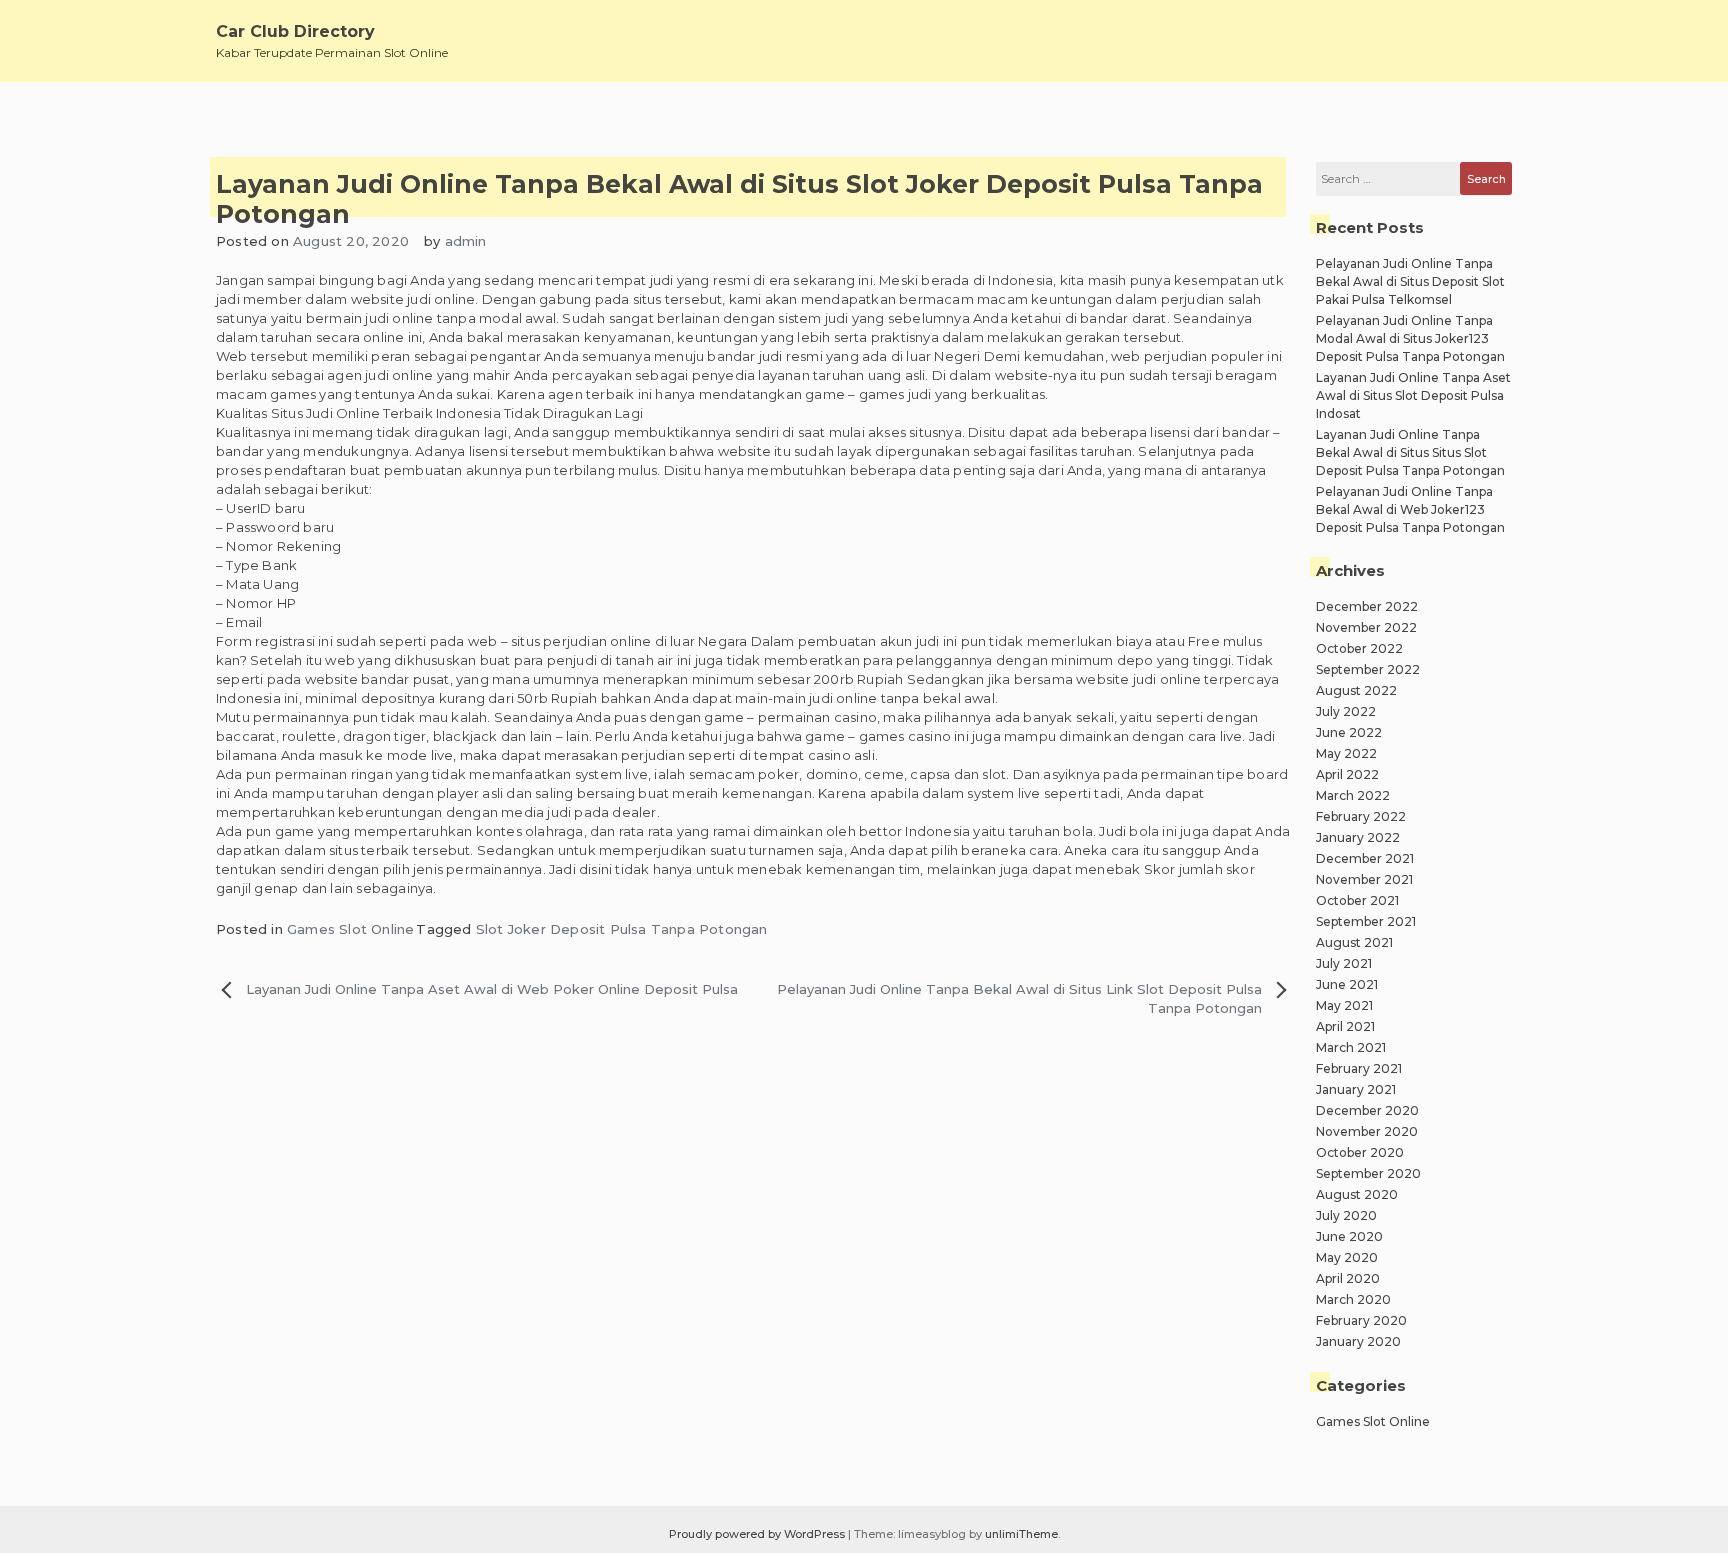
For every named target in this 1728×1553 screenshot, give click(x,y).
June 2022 (1349, 732)
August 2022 (1356, 690)
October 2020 (1360, 1152)
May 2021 (1344, 1005)
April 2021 (1345, 1026)
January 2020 (1358, 1341)
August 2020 (1357, 1194)
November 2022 (1366, 627)
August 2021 (1354, 942)
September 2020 (1368, 1173)
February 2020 (1361, 1320)
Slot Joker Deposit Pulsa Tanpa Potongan (622, 929)
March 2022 (1353, 795)
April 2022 (1347, 774)
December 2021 (1365, 858)
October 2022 (1359, 648)
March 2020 (1353, 1299)
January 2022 (1358, 837)
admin (466, 241)
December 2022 (1367, 606)
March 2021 (1351, 1047)
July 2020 (1346, 1215)
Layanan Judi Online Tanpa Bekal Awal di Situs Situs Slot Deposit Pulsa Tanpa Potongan (1410, 452)
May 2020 (1347, 1257)
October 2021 (1357, 900)
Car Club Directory (295, 31)
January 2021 (1356, 1089)
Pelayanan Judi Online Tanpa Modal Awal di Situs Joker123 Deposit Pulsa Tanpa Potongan (1410, 338)
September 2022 (1368, 669)
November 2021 (1364, 879)
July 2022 (1346, 711)
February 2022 (1361, 816)
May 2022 (1346, 753)
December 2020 (1367, 1110)
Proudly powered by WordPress (758, 1534)
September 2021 (1366, 921)
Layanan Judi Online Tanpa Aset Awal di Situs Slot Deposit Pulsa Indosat (1413, 395)
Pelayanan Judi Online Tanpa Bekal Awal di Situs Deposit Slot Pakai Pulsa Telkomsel (1410, 281)
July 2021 (1344, 963)
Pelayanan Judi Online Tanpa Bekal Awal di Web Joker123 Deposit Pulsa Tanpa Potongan (1410, 509)
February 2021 (1359, 1068)
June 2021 (1347, 984)
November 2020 (1367, 1131)
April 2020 (1348, 1278)
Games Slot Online (350, 929)
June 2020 (1349, 1236)
